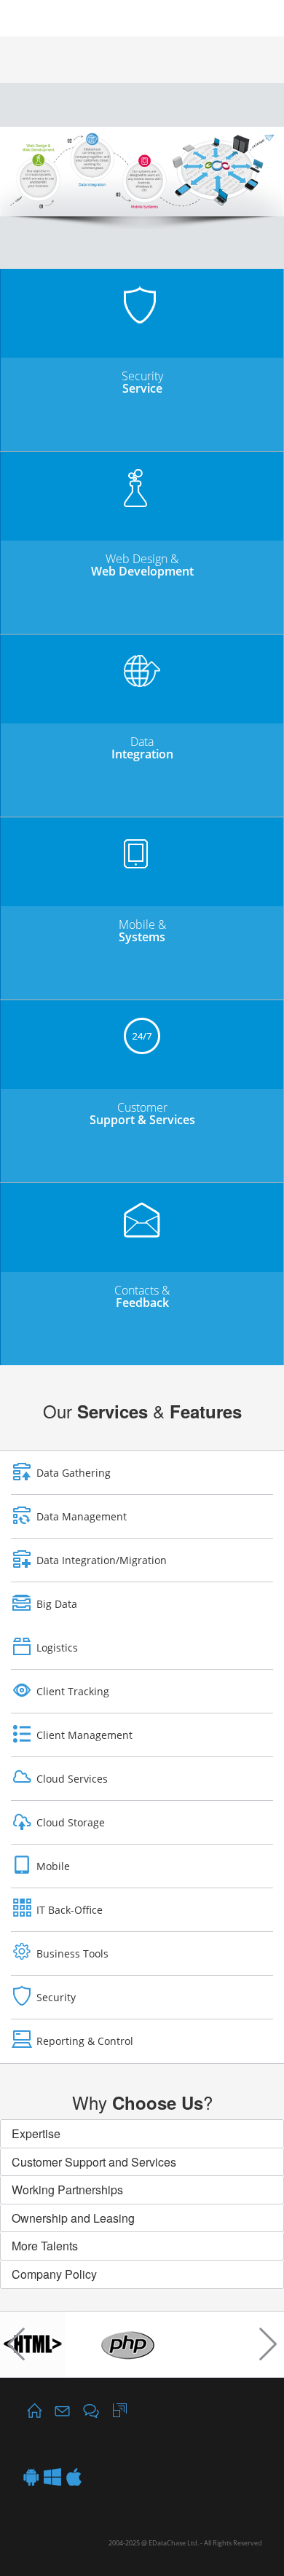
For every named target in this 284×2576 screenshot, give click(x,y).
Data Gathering (74, 1473)
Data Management (82, 1516)
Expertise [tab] (36, 2133)
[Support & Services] (142, 1021)
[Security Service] (142, 290)
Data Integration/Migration (102, 1560)
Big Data (57, 1604)
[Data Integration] (142, 655)
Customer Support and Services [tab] (94, 2162)
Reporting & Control (85, 2041)
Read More (142, 433)
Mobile (53, 1866)
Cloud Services (72, 1779)
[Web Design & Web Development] (142, 478)
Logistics (57, 1648)
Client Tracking (73, 1691)
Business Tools (72, 1953)
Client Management (84, 1735)
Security (56, 1997)
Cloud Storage (71, 1822)
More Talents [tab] (45, 2246)
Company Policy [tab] (54, 2274)
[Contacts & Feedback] (142, 1204)
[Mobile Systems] (142, 838)
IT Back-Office (70, 1910)
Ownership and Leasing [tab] (73, 2218)
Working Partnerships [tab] (67, 2190)
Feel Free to (142, 1348)
